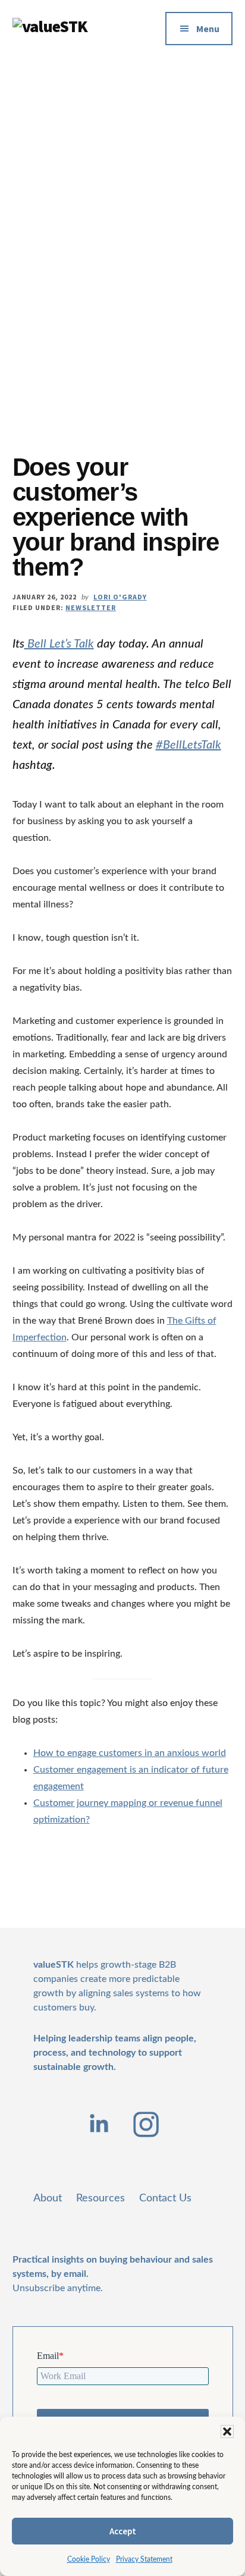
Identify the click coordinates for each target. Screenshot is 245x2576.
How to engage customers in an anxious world (130, 1753)
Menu (208, 29)
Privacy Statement (144, 2559)
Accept (123, 2531)
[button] (227, 2432)
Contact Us (165, 2198)
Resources (100, 2198)
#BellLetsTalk (189, 745)
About (48, 2198)
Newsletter (91, 607)
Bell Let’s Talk (59, 644)
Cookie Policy (89, 2559)
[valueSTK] (51, 26)
